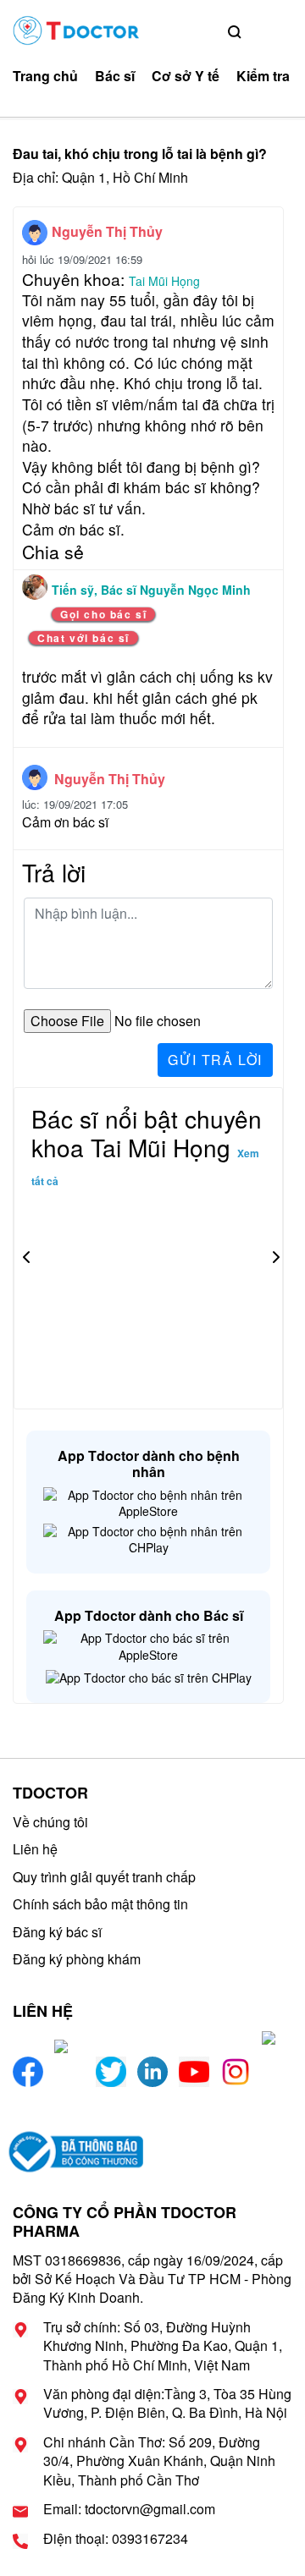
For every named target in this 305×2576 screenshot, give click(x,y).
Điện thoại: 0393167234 (116, 2539)
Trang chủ (45, 76)
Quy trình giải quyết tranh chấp (104, 1877)
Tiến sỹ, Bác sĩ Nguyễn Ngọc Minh (151, 590)
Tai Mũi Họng (164, 281)
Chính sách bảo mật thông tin (100, 1904)
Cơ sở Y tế (186, 76)
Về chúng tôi (50, 1822)
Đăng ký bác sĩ (57, 1932)
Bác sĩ (115, 76)
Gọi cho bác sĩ (103, 614)
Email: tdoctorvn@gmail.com (129, 2509)
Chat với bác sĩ (83, 638)
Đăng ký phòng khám (77, 1959)
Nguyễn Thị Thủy (107, 231)
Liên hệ (35, 1849)
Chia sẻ (53, 552)
